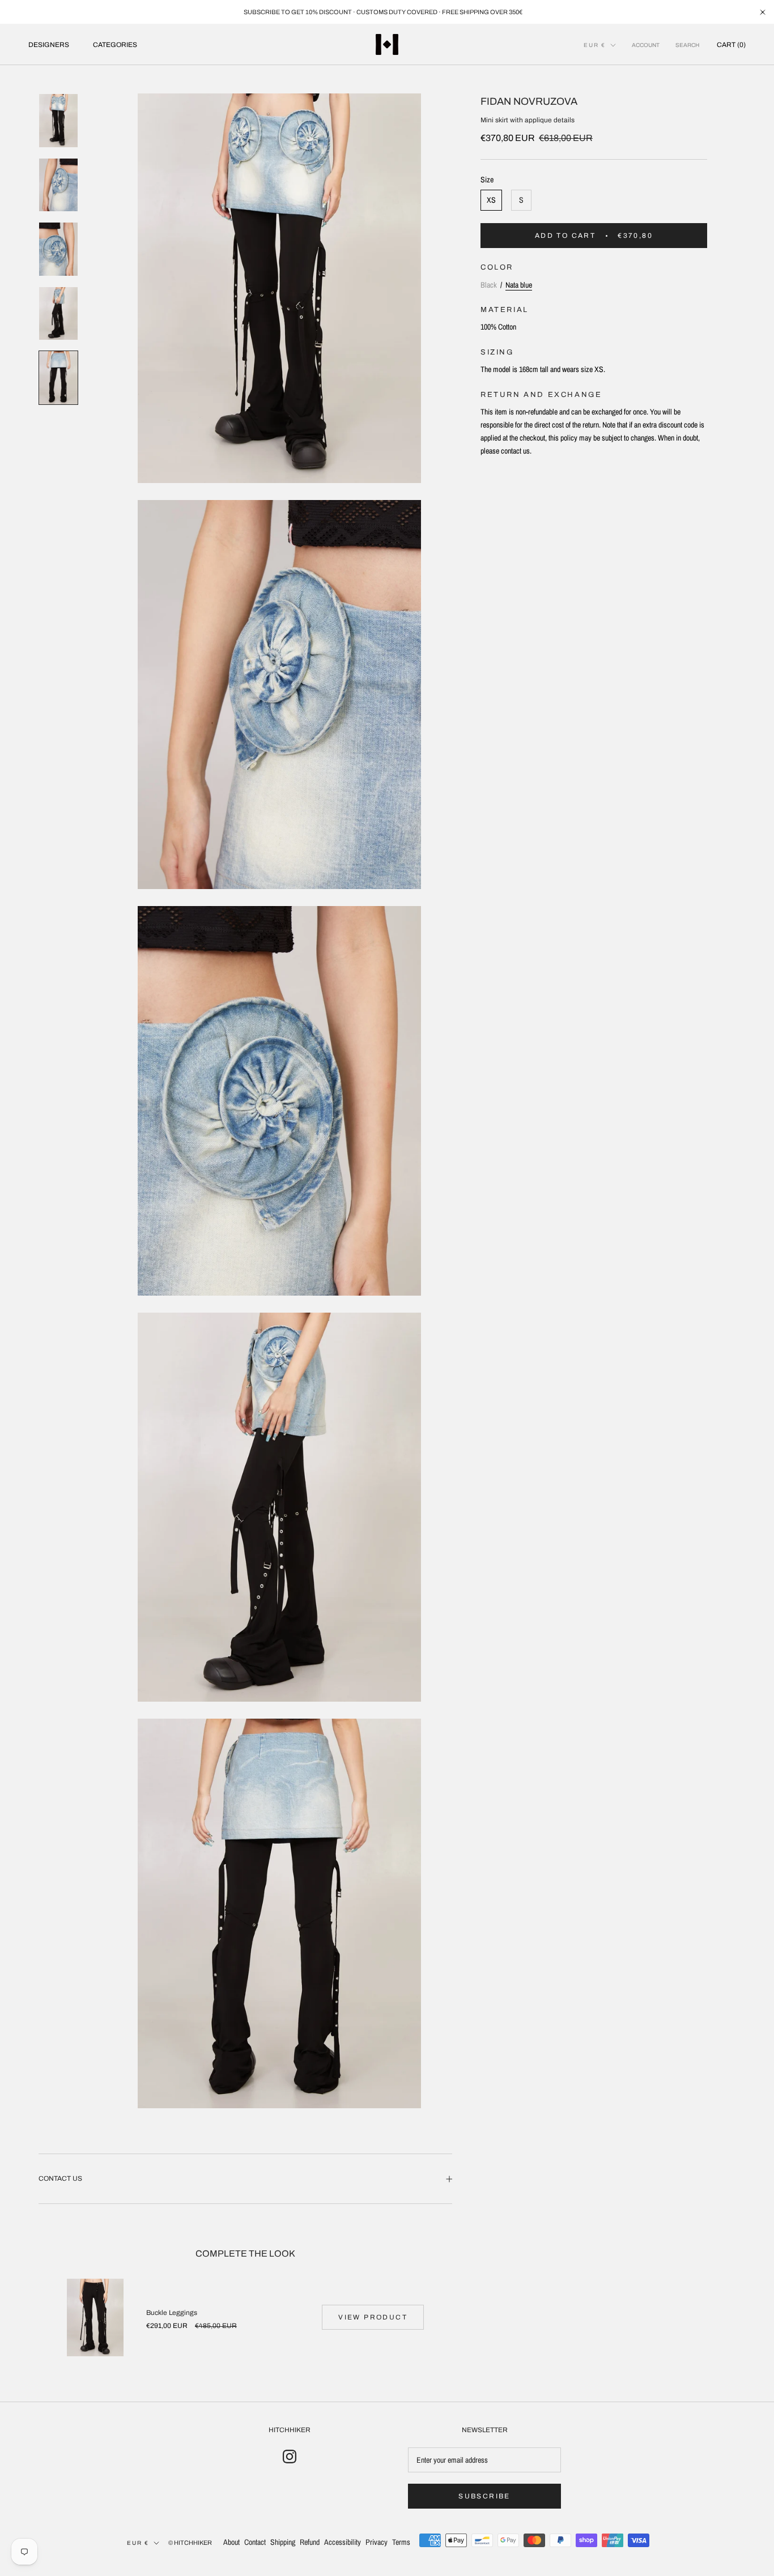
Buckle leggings (172, 2313)
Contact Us (60, 2178)
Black (489, 284)
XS (491, 200)
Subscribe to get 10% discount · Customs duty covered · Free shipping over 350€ (383, 12)
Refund (310, 2542)
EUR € (595, 45)
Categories (115, 45)
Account (646, 45)
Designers (49, 45)
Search (687, 45)
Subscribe (484, 2496)
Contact (255, 2542)
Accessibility (343, 2542)
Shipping (283, 2542)
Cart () (731, 45)
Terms (401, 2542)
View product (373, 2317)
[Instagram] (290, 2457)
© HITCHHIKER (190, 2543)
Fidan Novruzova (529, 101)
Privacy (377, 2542)
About (231, 2542)
